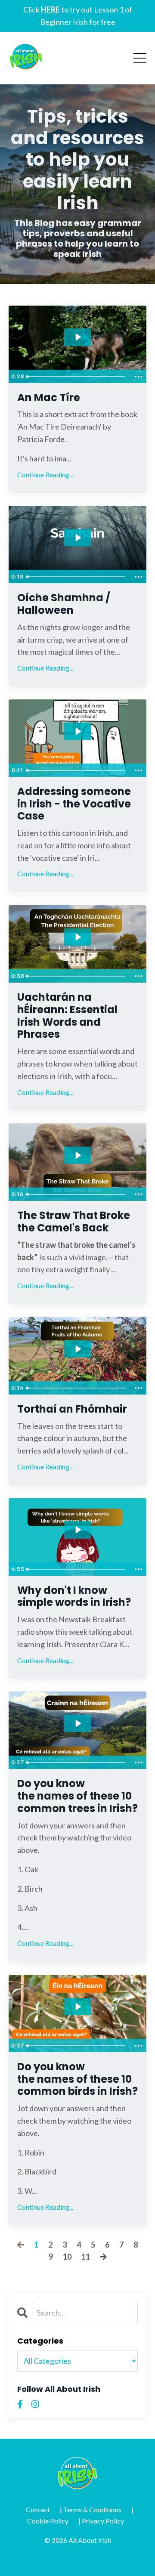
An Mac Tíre (49, 398)
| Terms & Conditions (91, 2510)
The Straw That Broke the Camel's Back (74, 1222)
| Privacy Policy (101, 2521)
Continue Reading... (45, 475)
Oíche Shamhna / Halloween (64, 604)
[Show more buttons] (139, 377)
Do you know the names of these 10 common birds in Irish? (77, 2079)
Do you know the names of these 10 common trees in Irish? (77, 1796)
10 (67, 2257)
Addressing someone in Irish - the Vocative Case (74, 804)
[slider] (77, 377)
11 (86, 2257)
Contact (38, 2510)
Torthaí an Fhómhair (72, 1409)
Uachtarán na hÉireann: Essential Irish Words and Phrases (67, 1016)
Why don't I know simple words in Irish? (74, 1597)
